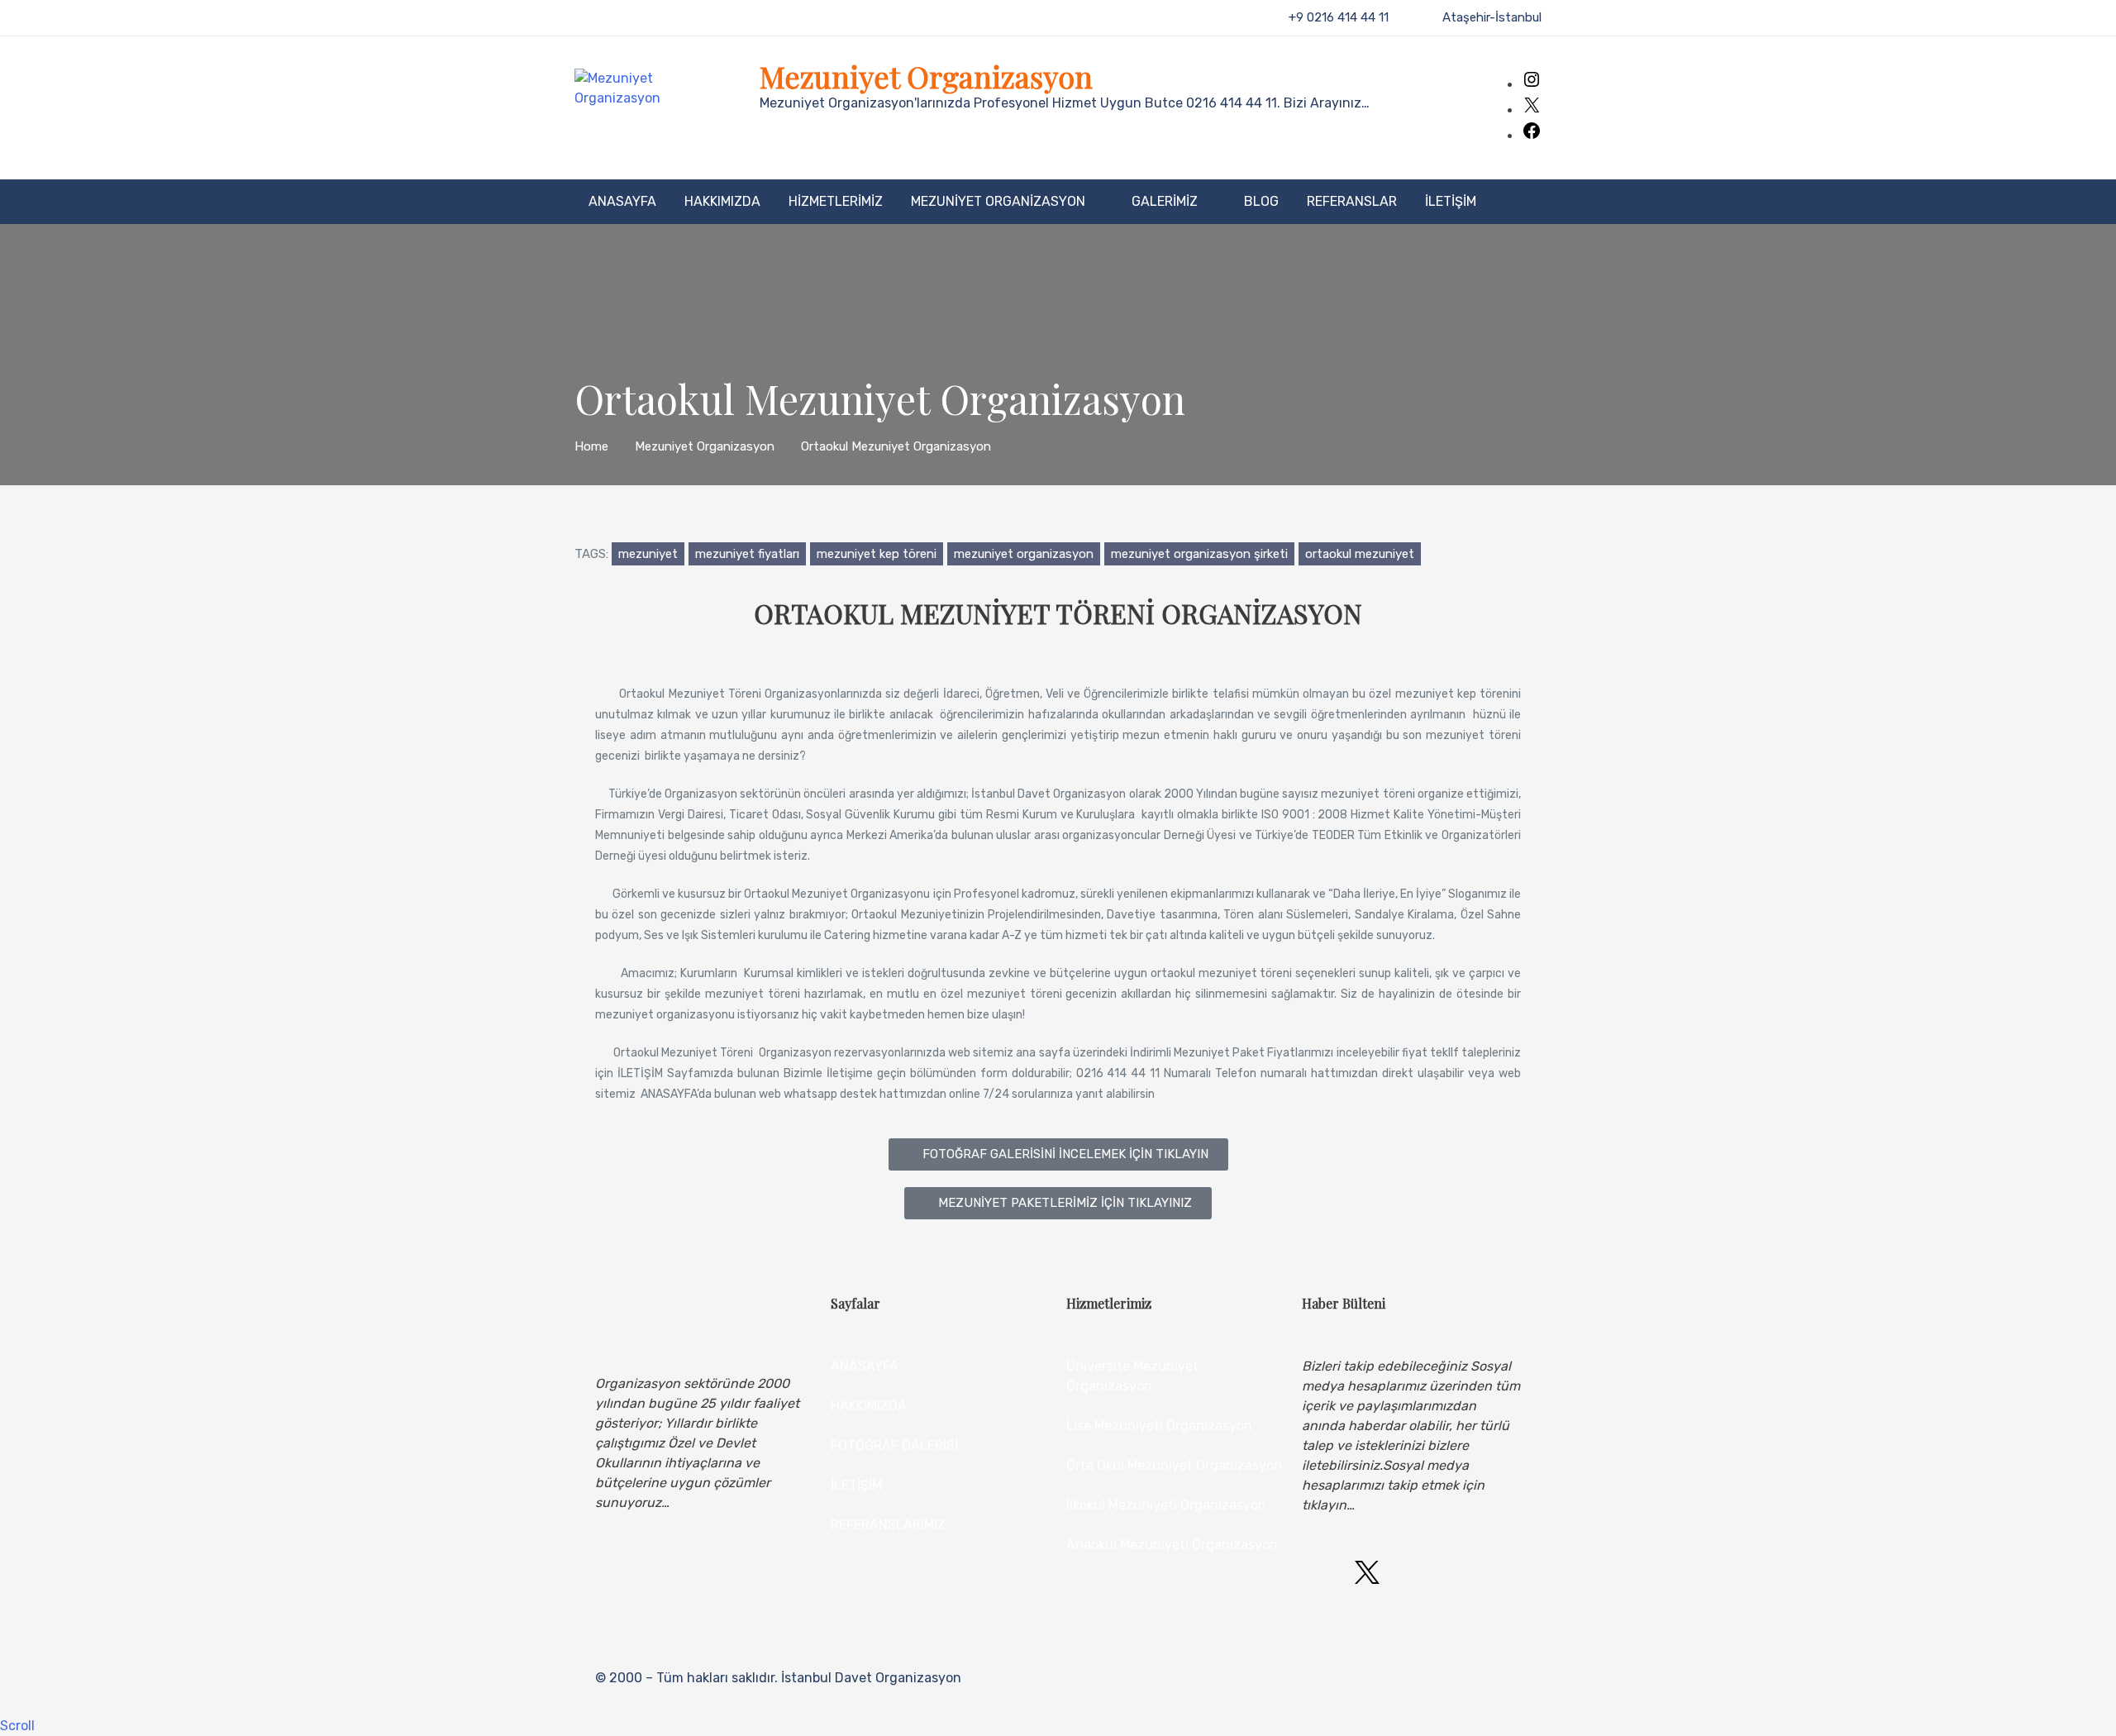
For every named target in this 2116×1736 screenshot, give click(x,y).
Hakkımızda (722, 201)
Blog (1261, 201)
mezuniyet (648, 554)
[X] (1532, 110)
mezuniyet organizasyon (1024, 554)
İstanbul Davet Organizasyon (871, 1678)
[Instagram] (1532, 85)
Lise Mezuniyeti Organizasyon (1159, 1426)
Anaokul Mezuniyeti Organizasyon (1172, 1545)
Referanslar (1352, 201)
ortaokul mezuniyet (1360, 554)
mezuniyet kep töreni (877, 554)
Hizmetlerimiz (836, 201)
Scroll (17, 1726)
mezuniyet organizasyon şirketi (1199, 554)
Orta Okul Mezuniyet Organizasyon (1174, 1465)
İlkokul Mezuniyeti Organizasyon (1166, 1505)
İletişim (1451, 201)
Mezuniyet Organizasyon (926, 76)
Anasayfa (622, 201)
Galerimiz (1165, 201)
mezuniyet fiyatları (747, 554)
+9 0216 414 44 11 (1339, 17)
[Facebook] (1532, 136)
